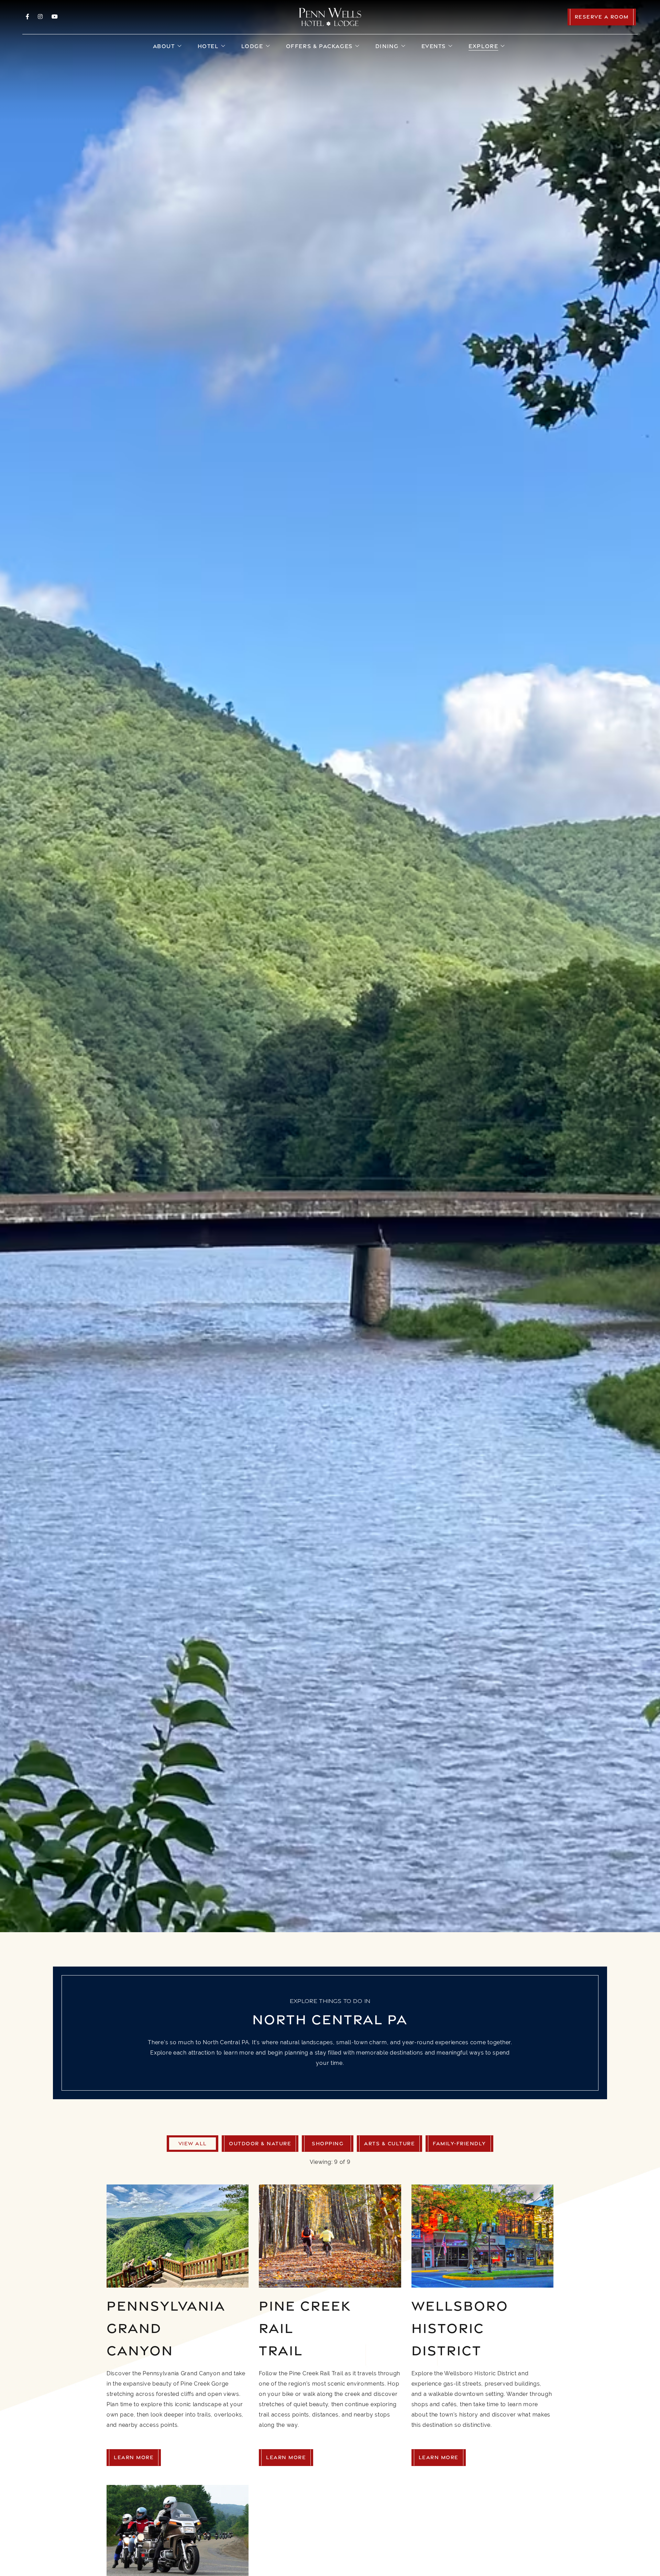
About (164, 46)
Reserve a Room (602, 17)
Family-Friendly (459, 2143)
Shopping (328, 2143)
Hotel (208, 46)
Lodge (252, 46)
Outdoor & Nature (260, 2143)
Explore (483, 46)
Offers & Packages (319, 46)
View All (193, 2143)
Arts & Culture (389, 2143)
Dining (387, 46)
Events (434, 46)
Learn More (134, 2457)
